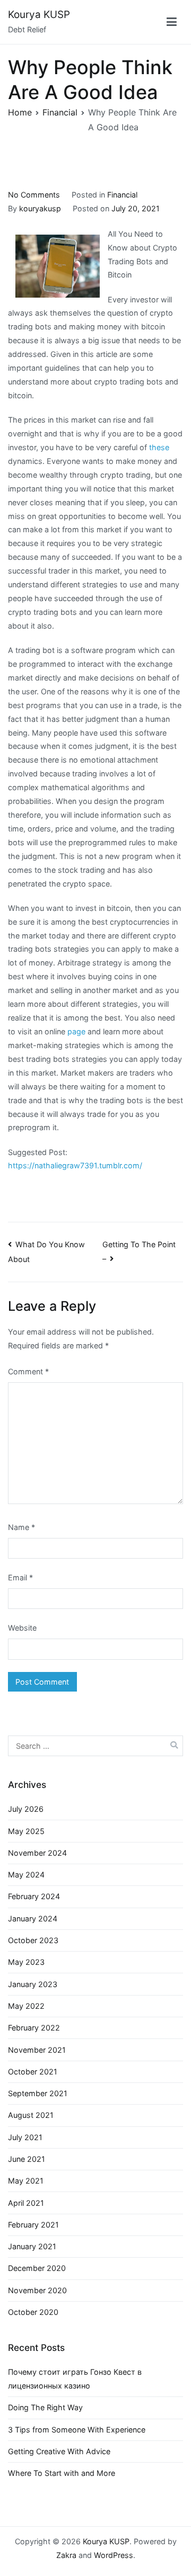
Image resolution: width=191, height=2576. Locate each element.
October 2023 (33, 1940)
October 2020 (33, 2312)
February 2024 (34, 1896)
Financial (122, 195)
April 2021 (26, 2203)
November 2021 (37, 2050)
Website (22, 1628)
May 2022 (26, 2006)
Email (20, 1577)
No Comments (34, 195)
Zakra (66, 2555)
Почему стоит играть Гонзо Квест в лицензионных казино (75, 2379)
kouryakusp (40, 208)
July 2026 (26, 1809)
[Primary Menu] (172, 22)
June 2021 (27, 2159)
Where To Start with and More (62, 2473)
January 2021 (32, 2246)
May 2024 (26, 1875)
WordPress (114, 2555)
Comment (28, 1371)
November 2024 (37, 1853)
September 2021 (38, 2093)
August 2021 (31, 2115)
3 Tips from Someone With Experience (77, 2430)
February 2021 (33, 2225)
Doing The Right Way (45, 2407)
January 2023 (33, 1984)
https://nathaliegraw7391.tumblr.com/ (75, 1165)
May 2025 (26, 1831)
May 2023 (26, 1962)
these (159, 447)
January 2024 (33, 1918)
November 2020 (37, 2290)
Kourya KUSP (39, 15)
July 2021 (25, 2137)
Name (21, 1527)
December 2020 (37, 2268)
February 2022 (34, 2028)
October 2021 (33, 2072)
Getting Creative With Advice (59, 2451)
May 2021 (26, 2181)
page (76, 1031)
